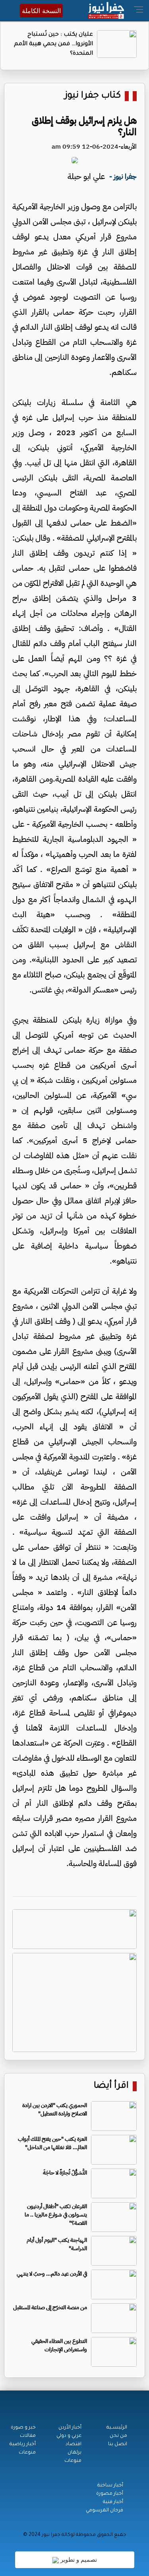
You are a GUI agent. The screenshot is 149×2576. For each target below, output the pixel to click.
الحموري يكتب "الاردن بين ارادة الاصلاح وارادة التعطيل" (55, 2109)
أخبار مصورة (110, 2494)
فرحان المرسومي (104, 2511)
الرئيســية (117, 2428)
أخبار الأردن (70, 2428)
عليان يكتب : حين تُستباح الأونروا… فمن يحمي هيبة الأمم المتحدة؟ (53, 44)
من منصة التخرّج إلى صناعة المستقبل (50, 2307)
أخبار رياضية (23, 2444)
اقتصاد (74, 2444)
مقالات (28, 2436)
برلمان (74, 2453)
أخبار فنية (113, 2502)
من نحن (118, 2436)
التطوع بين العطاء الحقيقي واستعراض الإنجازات (59, 2345)
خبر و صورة (23, 2428)
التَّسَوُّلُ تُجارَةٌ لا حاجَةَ (65, 2173)
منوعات (73, 2461)
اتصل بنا (118, 2444)
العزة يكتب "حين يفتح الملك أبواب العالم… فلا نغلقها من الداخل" (52, 2143)
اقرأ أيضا (111, 2086)
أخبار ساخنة (110, 2486)
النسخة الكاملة (41, 11)
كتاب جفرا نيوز (93, 96)
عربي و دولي (69, 2436)
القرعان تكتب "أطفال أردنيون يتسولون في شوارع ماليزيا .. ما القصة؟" (56, 2215)
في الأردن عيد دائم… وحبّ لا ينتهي (52, 2274)
